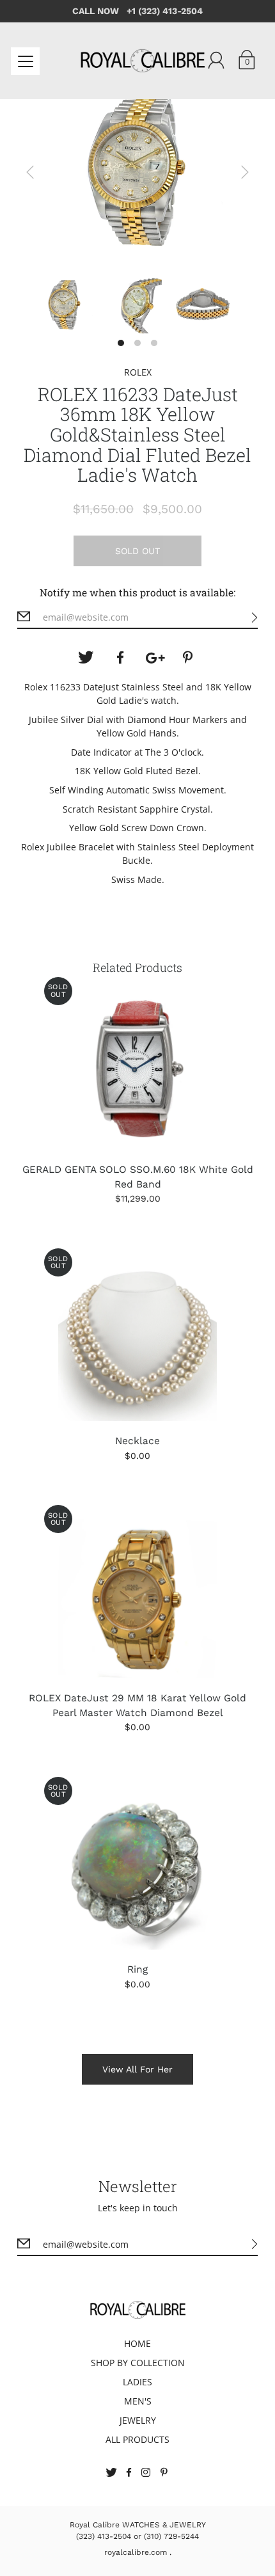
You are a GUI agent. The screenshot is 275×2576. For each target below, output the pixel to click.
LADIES (137, 2382)
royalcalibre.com (136, 2552)
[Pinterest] (189, 658)
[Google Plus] (155, 658)
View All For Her (137, 2069)
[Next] (245, 172)
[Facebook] (120, 658)
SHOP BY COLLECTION (138, 2363)
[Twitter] (86, 658)
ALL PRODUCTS (137, 2439)
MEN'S (138, 2401)
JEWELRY (138, 2420)
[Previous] (30, 172)
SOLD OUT (137, 551)
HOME (137, 2343)
